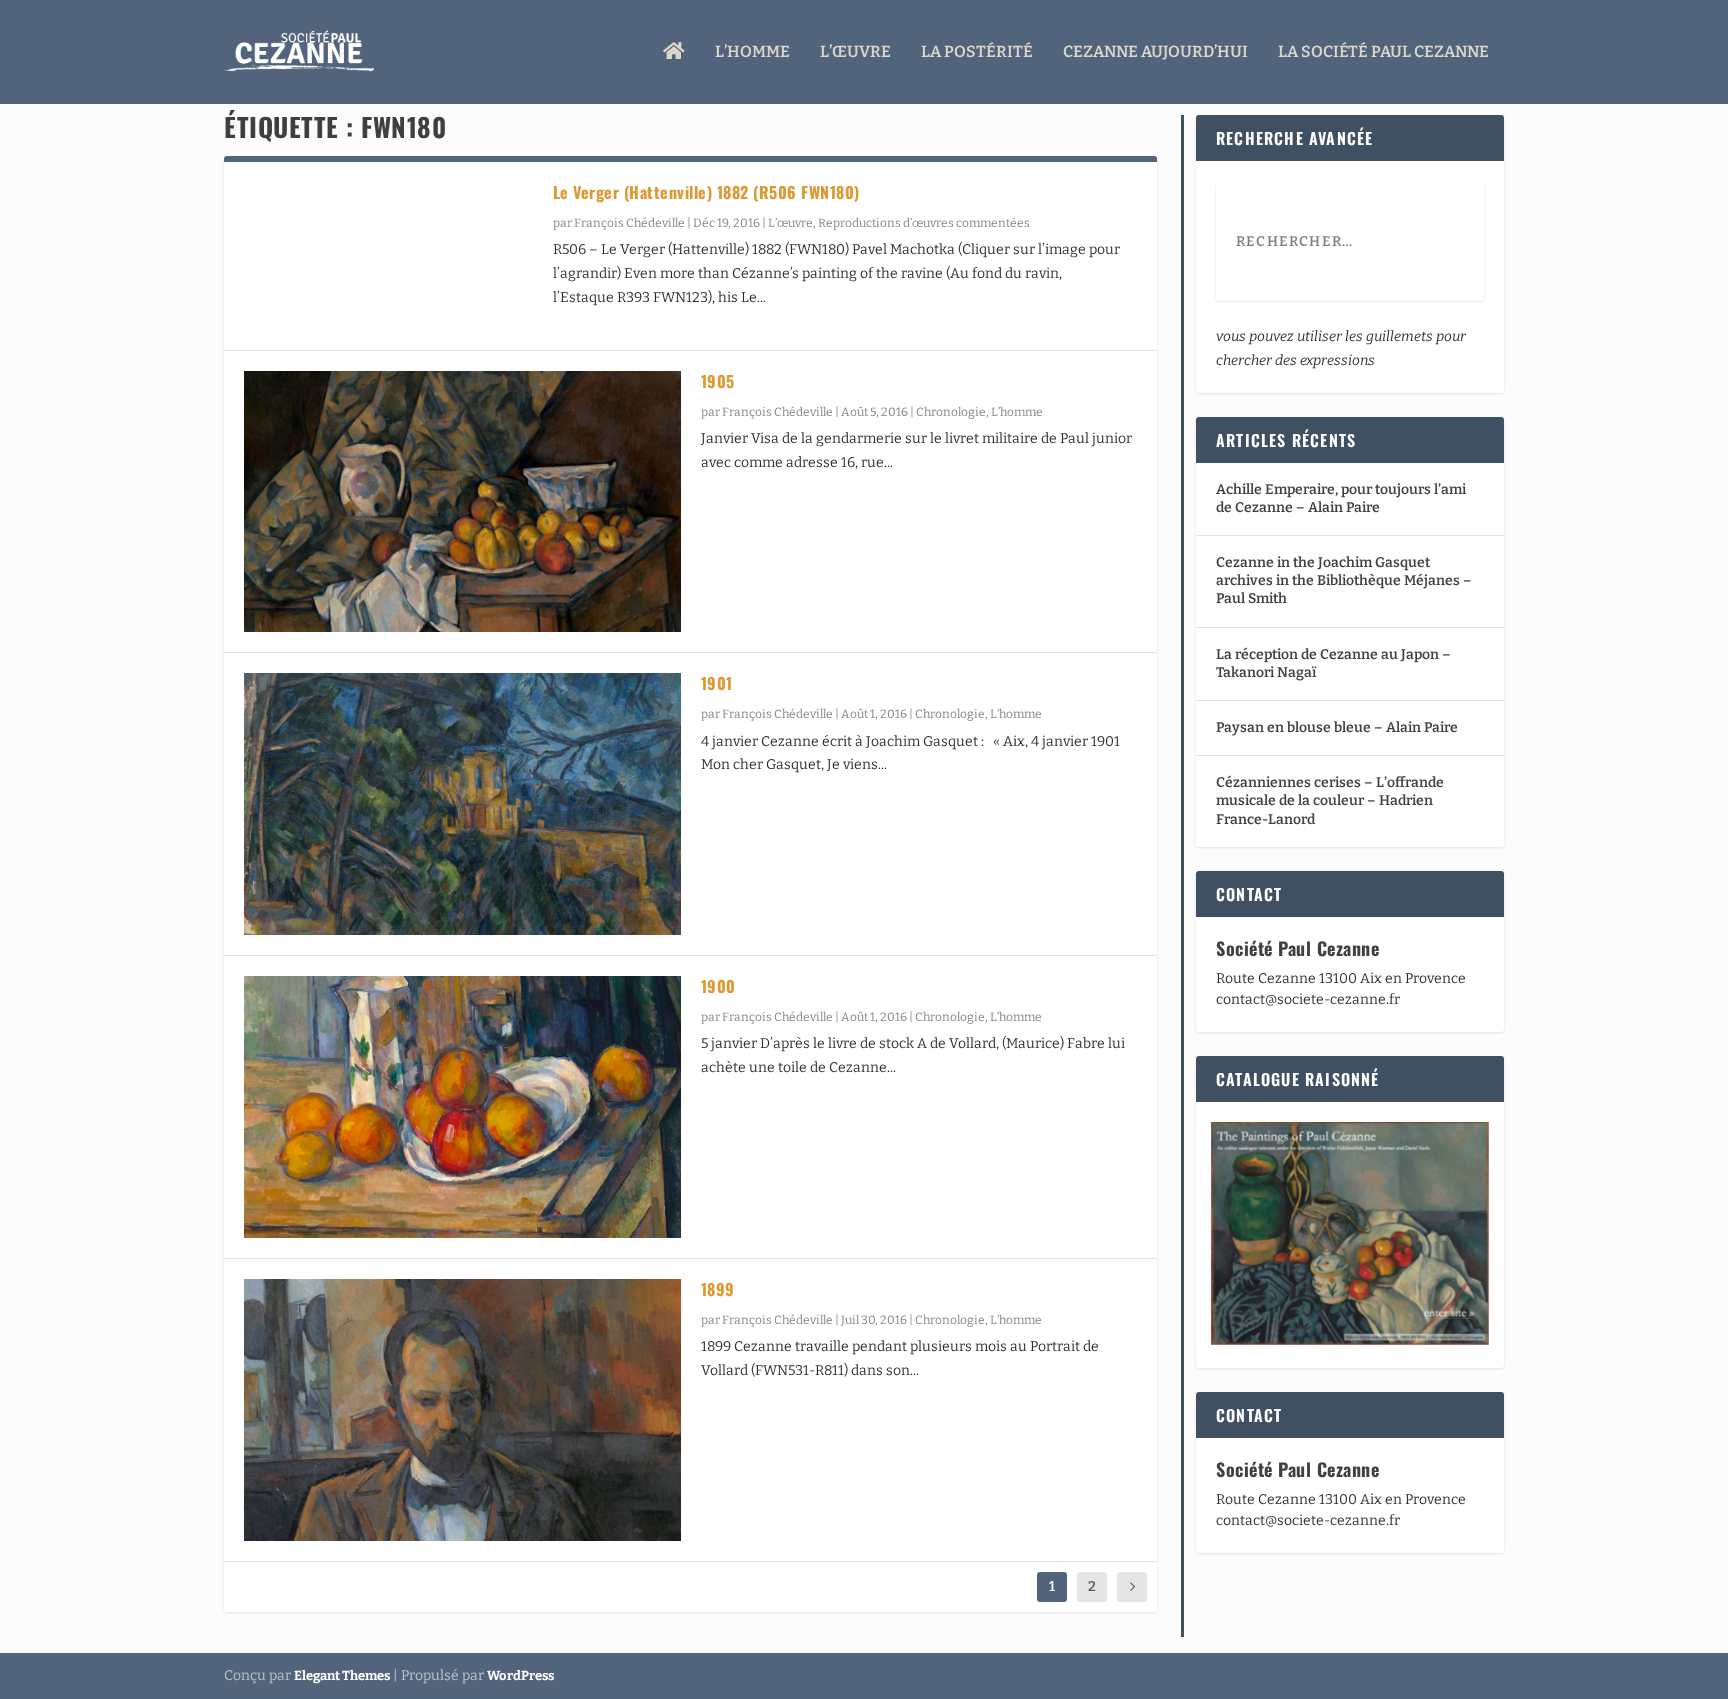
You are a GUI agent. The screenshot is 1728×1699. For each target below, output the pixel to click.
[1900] (462, 1107)
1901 (717, 683)
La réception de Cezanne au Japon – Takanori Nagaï (1333, 663)
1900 (718, 986)
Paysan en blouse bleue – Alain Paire (1337, 727)
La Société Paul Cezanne (1383, 52)
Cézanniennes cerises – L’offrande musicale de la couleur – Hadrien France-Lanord (1330, 800)
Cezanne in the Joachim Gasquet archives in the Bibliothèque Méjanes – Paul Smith (1344, 580)
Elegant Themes (342, 1675)
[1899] (462, 1410)
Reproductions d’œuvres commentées (924, 223)
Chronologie (951, 412)
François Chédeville (629, 223)
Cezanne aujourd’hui (1155, 52)
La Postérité (977, 52)
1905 (718, 381)
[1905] (462, 502)
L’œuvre (855, 52)
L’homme (752, 52)
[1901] (462, 804)
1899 (718, 1289)
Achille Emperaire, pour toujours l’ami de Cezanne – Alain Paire (1341, 498)
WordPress (520, 1675)
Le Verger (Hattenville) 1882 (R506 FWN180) (706, 192)
